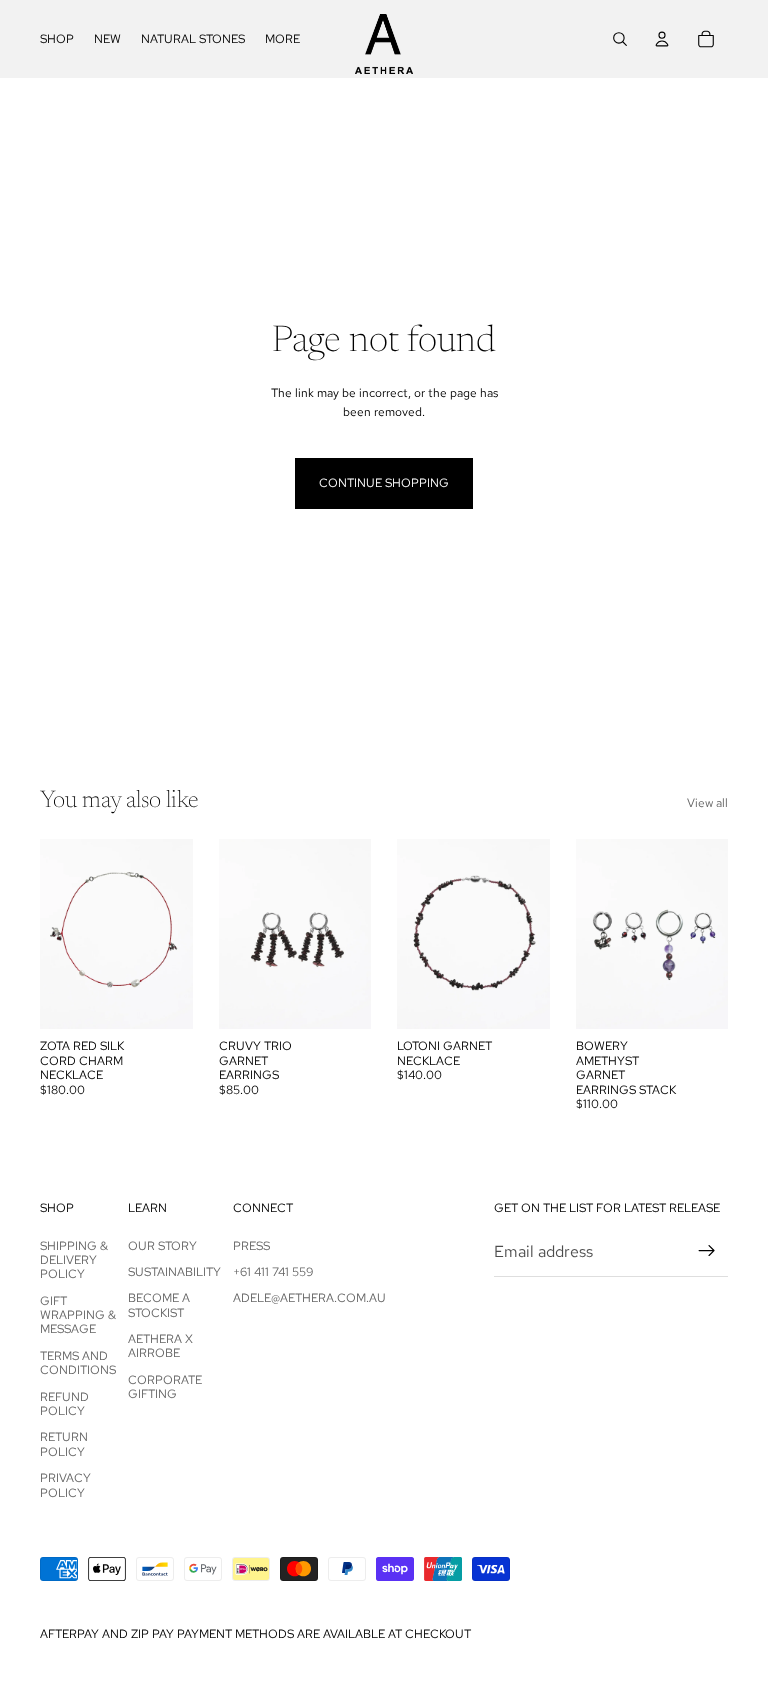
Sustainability (174, 1272)
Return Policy (64, 1444)
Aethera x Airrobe (160, 1346)
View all (707, 803)
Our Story (162, 1246)
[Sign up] (707, 1251)
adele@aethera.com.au (309, 1298)
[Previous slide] (62, 934)
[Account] (662, 39)
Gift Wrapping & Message (78, 1315)
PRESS (251, 1246)
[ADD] (340, 999)
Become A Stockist (159, 1305)
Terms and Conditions (78, 1363)
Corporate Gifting (165, 1387)
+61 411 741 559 (273, 1272)
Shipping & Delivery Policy (74, 1260)
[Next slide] (171, 934)
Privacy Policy (65, 1485)
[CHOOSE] (162, 999)
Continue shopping (384, 483)
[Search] (620, 39)
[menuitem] (282, 39)
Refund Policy (64, 1404)
